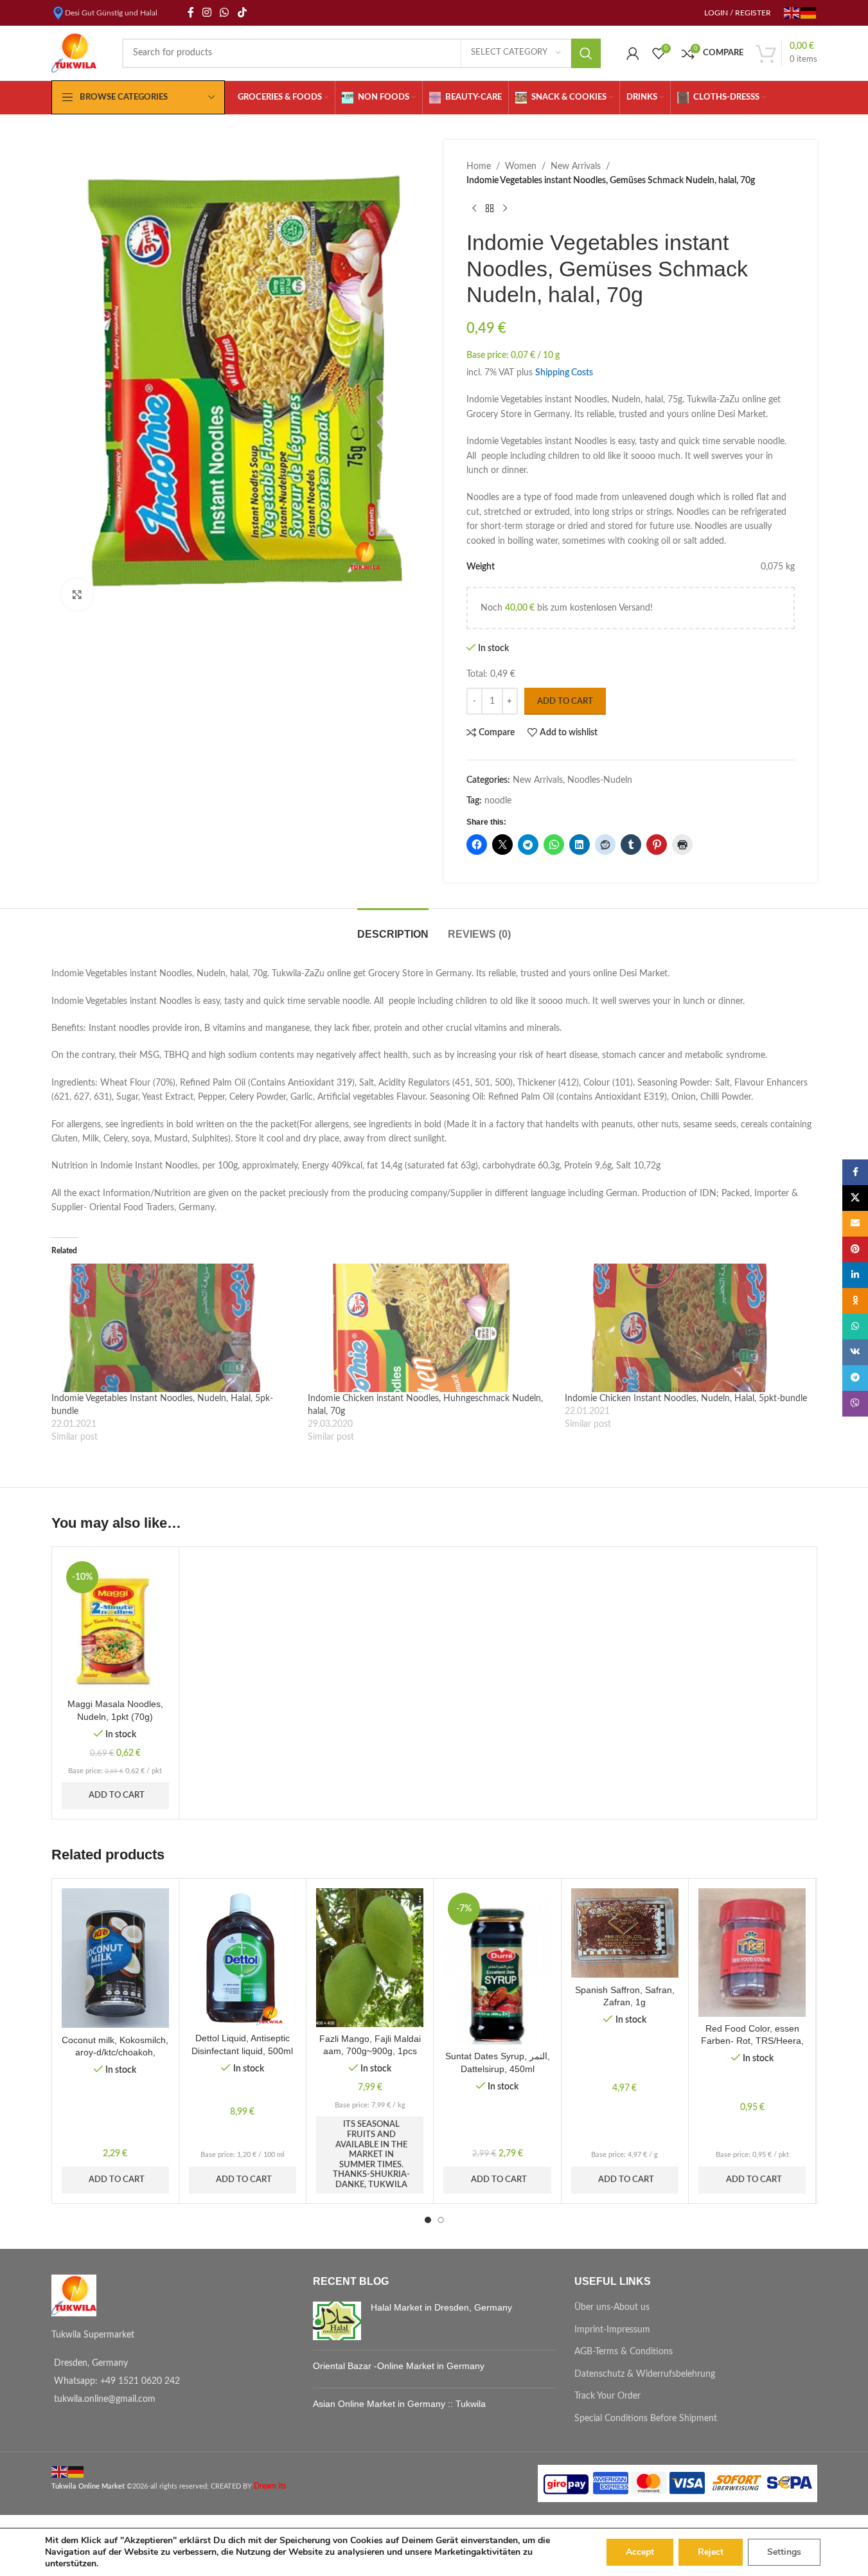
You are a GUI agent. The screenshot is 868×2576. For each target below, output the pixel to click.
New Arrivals (576, 166)
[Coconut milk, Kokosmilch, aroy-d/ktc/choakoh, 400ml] (115, 1958)
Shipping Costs (564, 373)
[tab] (393, 928)
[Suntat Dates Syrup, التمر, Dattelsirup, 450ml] (497, 1966)
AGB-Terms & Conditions (624, 2352)
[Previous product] (474, 209)
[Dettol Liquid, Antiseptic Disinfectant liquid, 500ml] (243, 1957)
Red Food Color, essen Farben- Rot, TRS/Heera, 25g (752, 2041)
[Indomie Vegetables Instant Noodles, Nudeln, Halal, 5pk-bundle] (173, 1328)
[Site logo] (74, 53)
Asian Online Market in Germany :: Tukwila (399, 2404)
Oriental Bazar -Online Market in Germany (399, 2366)
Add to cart (565, 702)
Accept (640, 2552)
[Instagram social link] (207, 13)
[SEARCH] (586, 53)
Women (521, 166)
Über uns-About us (612, 2307)
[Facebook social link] (191, 13)
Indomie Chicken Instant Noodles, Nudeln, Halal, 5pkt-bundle (686, 1399)
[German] (809, 12)
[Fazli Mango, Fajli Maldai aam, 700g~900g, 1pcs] (370, 1958)
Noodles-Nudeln (600, 780)
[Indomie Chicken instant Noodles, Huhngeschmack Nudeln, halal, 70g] (430, 1328)
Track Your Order (607, 2396)
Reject (711, 2552)
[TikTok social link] (242, 13)
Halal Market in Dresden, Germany (441, 2307)
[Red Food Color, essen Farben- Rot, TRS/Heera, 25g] (752, 1953)
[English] (792, 12)
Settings (784, 2552)
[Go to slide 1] (428, 2220)
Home (479, 166)
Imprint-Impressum (612, 2330)
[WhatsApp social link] (225, 13)
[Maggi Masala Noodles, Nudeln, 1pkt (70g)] (115, 1624)
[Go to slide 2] (441, 2220)
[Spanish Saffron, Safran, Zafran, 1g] (625, 1933)
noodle (498, 801)
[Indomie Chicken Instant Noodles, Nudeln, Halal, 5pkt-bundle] (687, 1328)
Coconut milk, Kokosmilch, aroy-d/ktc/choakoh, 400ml (115, 2053)
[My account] (633, 53)
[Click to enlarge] (77, 595)
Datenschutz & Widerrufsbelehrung (645, 2374)
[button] (83, 1687)
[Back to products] (490, 209)
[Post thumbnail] (337, 2321)
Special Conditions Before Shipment (646, 2419)
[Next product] (505, 209)
